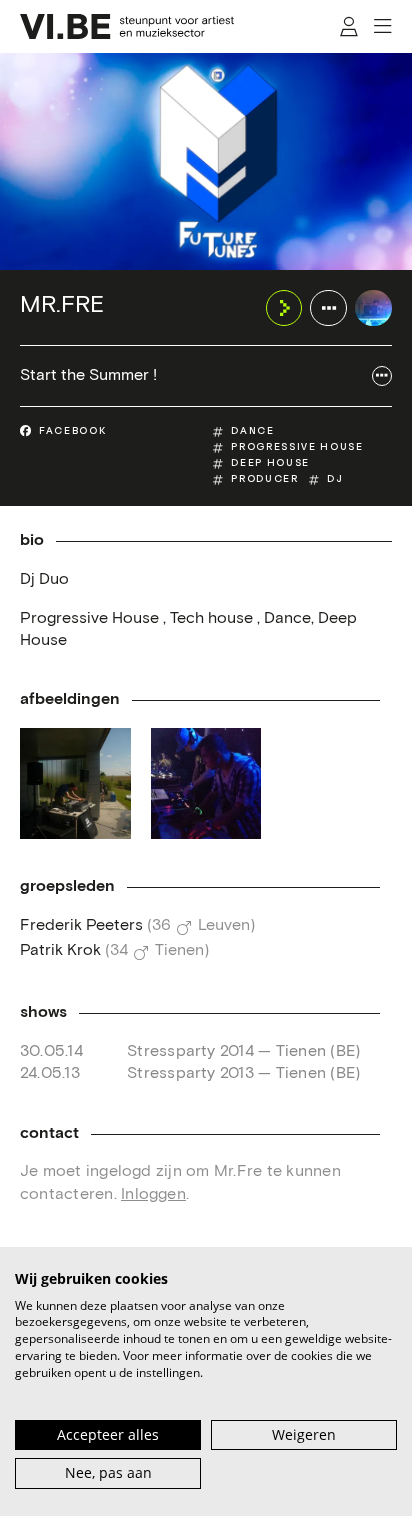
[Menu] (382, 26)
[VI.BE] (127, 26)
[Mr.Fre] (373, 308)
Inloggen (153, 1194)
